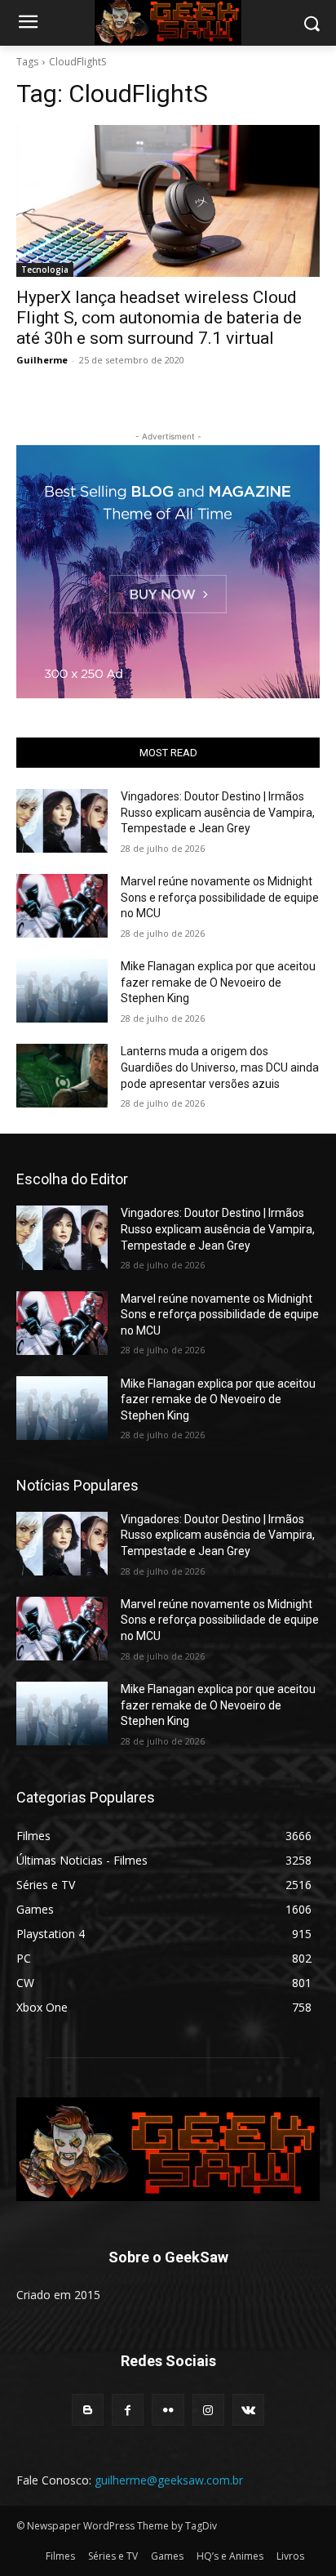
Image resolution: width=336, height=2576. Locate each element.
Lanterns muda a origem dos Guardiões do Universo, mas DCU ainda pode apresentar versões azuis (220, 1067)
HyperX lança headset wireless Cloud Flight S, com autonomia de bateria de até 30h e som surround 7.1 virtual (159, 318)
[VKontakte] (248, 2410)
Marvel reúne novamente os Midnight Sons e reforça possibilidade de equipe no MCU (220, 897)
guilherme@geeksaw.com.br (169, 2480)
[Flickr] (168, 2410)
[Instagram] (208, 2410)
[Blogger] (88, 2410)
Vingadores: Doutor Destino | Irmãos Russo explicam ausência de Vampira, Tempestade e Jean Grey (218, 812)
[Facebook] (128, 2410)
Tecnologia (45, 270)
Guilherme (42, 360)
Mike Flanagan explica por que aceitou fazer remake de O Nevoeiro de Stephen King (218, 982)
